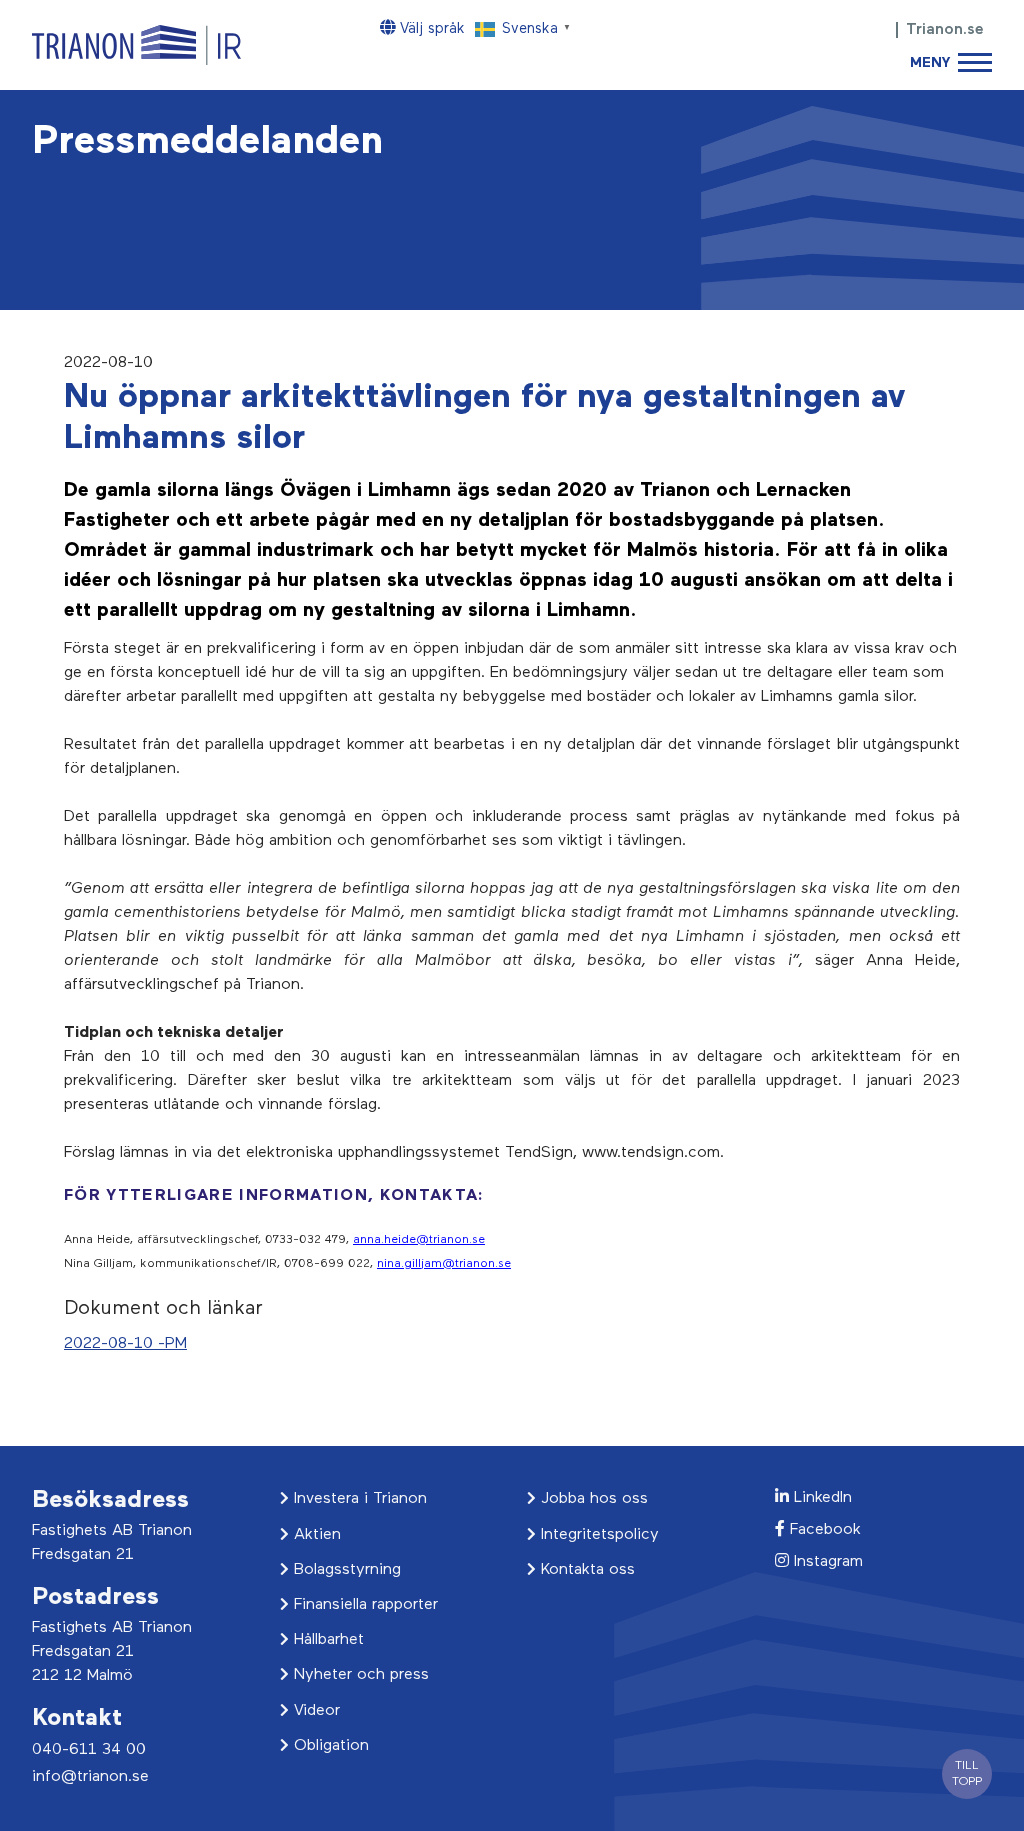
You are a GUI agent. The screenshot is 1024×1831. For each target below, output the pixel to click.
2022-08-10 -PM (125, 1344)
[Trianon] (136, 45)
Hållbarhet (326, 1640)
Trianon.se (945, 30)
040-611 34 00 (89, 1750)
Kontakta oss (585, 1570)
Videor (314, 1711)
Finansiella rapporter (363, 1605)
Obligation (329, 1746)
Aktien (315, 1535)
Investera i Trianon (358, 1499)
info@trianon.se (90, 1777)
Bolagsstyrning (345, 1570)
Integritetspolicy (597, 1535)
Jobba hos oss (592, 1499)
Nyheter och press (359, 1675)
